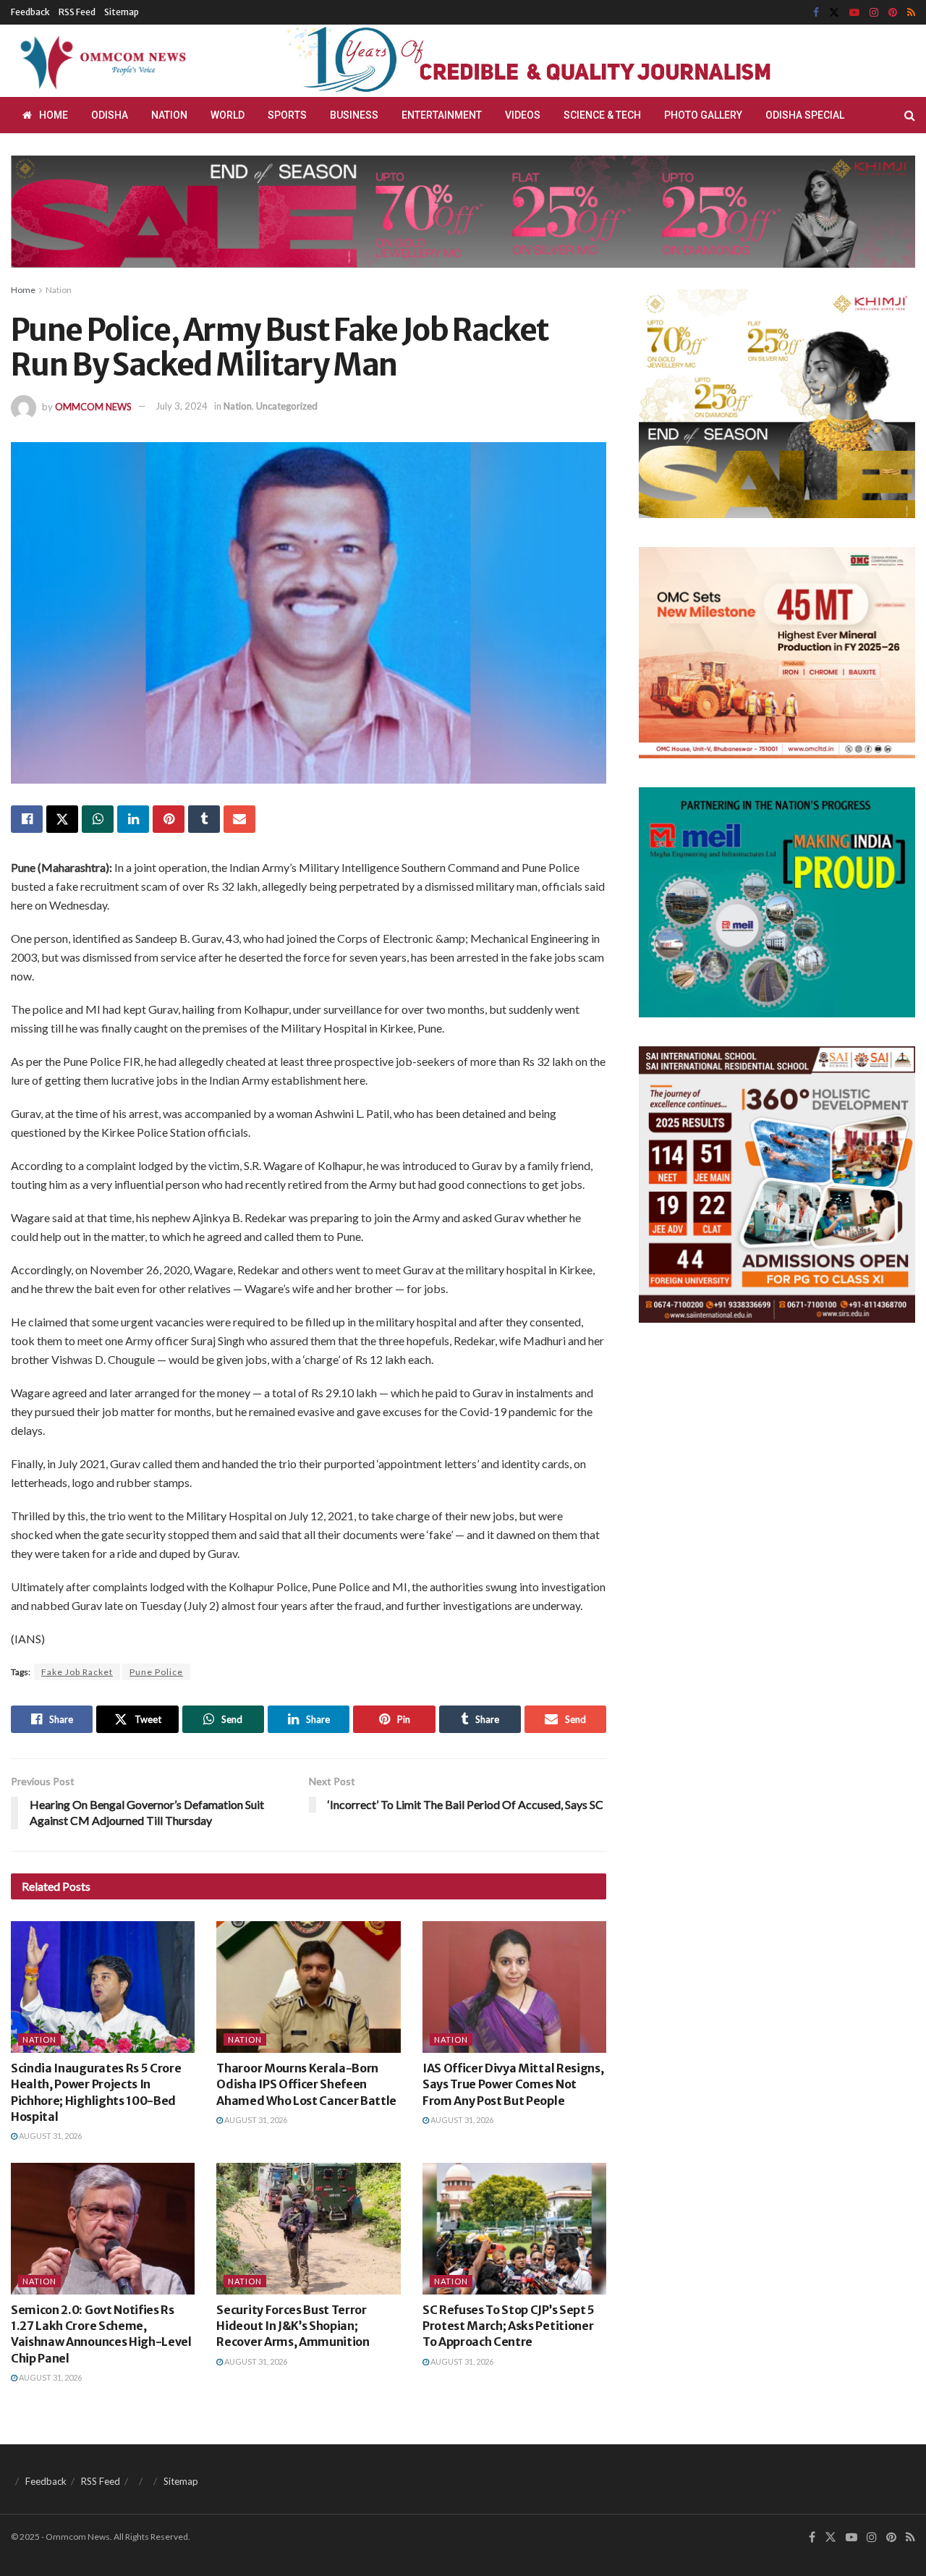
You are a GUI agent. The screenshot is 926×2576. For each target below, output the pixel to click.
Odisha (110, 115)
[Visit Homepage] (101, 61)
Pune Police (156, 1672)
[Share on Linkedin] (133, 819)
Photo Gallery (703, 115)
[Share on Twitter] (62, 819)
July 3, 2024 (182, 406)
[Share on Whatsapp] (98, 819)
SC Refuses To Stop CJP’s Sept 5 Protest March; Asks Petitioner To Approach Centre (509, 2326)
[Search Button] (910, 115)
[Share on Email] (239, 819)
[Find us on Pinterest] (893, 13)
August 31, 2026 (50, 2136)
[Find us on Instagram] (874, 13)
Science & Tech (602, 115)
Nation (169, 115)
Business (354, 115)
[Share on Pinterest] (169, 819)
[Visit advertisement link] (563, 61)
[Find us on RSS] (911, 13)
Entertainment (442, 115)
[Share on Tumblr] (204, 819)
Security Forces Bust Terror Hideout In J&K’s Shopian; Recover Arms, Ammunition (293, 2326)
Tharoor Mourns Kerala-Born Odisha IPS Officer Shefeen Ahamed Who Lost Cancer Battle (306, 2084)
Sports (287, 115)
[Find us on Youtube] (854, 13)
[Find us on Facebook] (816, 13)
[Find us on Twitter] (834, 13)
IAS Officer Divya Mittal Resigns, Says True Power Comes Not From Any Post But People (513, 2084)
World (228, 115)
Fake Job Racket (77, 1672)
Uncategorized (287, 406)
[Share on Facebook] (27, 819)
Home (54, 115)
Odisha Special (805, 115)
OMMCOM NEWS (93, 406)
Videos (523, 115)
